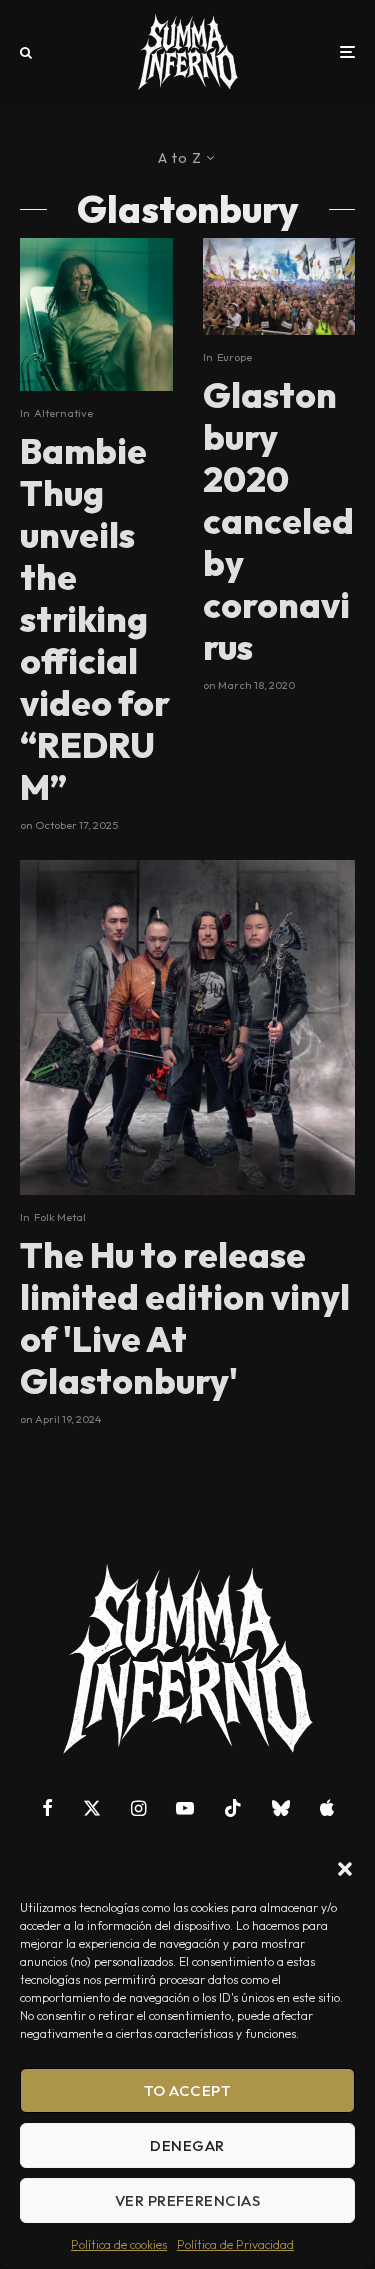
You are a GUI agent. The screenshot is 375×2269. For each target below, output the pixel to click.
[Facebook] (47, 1808)
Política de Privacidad (235, 2244)
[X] (92, 1808)
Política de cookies (119, 2244)
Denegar (187, 2145)
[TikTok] (233, 1808)
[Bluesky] (281, 1808)
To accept (187, 2090)
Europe (234, 357)
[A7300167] (96, 314)
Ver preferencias (187, 2200)
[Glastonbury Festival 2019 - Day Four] (279, 286)
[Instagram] (138, 1808)
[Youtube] (185, 1808)
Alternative (63, 413)
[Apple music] (327, 1808)
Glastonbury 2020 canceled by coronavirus (278, 521)
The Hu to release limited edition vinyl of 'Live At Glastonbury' (185, 1318)
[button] (345, 1869)
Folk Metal (60, 1217)
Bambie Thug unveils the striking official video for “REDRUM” (95, 619)
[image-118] (187, 1027)
